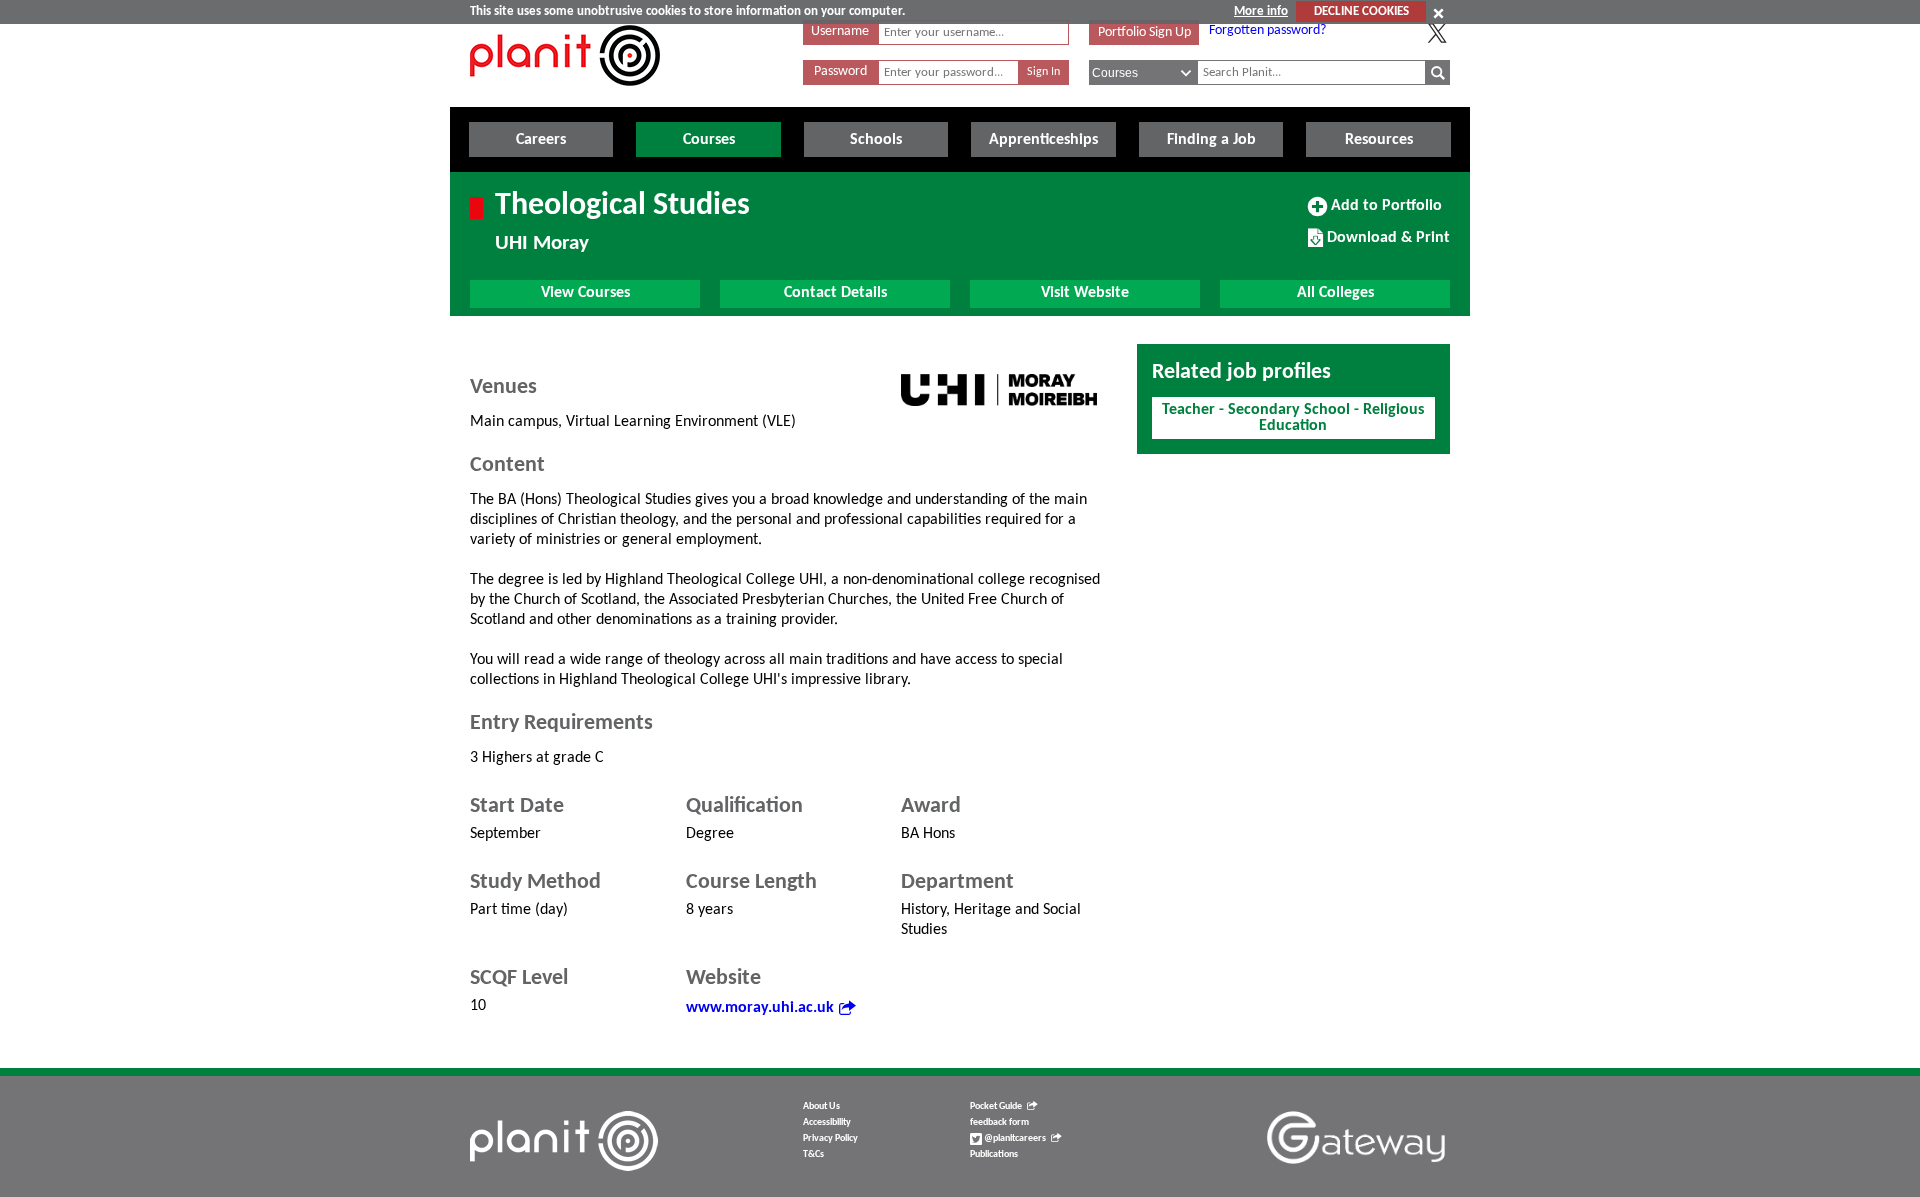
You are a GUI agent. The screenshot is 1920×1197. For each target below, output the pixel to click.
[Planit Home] (565, 97)
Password (840, 71)
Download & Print (1386, 245)
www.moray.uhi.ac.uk (760, 1008)
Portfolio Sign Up (1144, 32)
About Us (821, 1106)
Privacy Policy (830, 1138)
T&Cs (813, 1154)
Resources (1379, 140)
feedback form (999, 1122)
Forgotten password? (1267, 30)
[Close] (1438, 13)
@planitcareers (1014, 1138)
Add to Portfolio (1384, 213)
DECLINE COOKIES (1361, 11)
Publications (994, 1154)
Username (840, 31)
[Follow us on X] (1437, 33)
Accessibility (827, 1122)
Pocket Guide (996, 1106)
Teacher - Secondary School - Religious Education (1293, 418)
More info (1261, 11)
